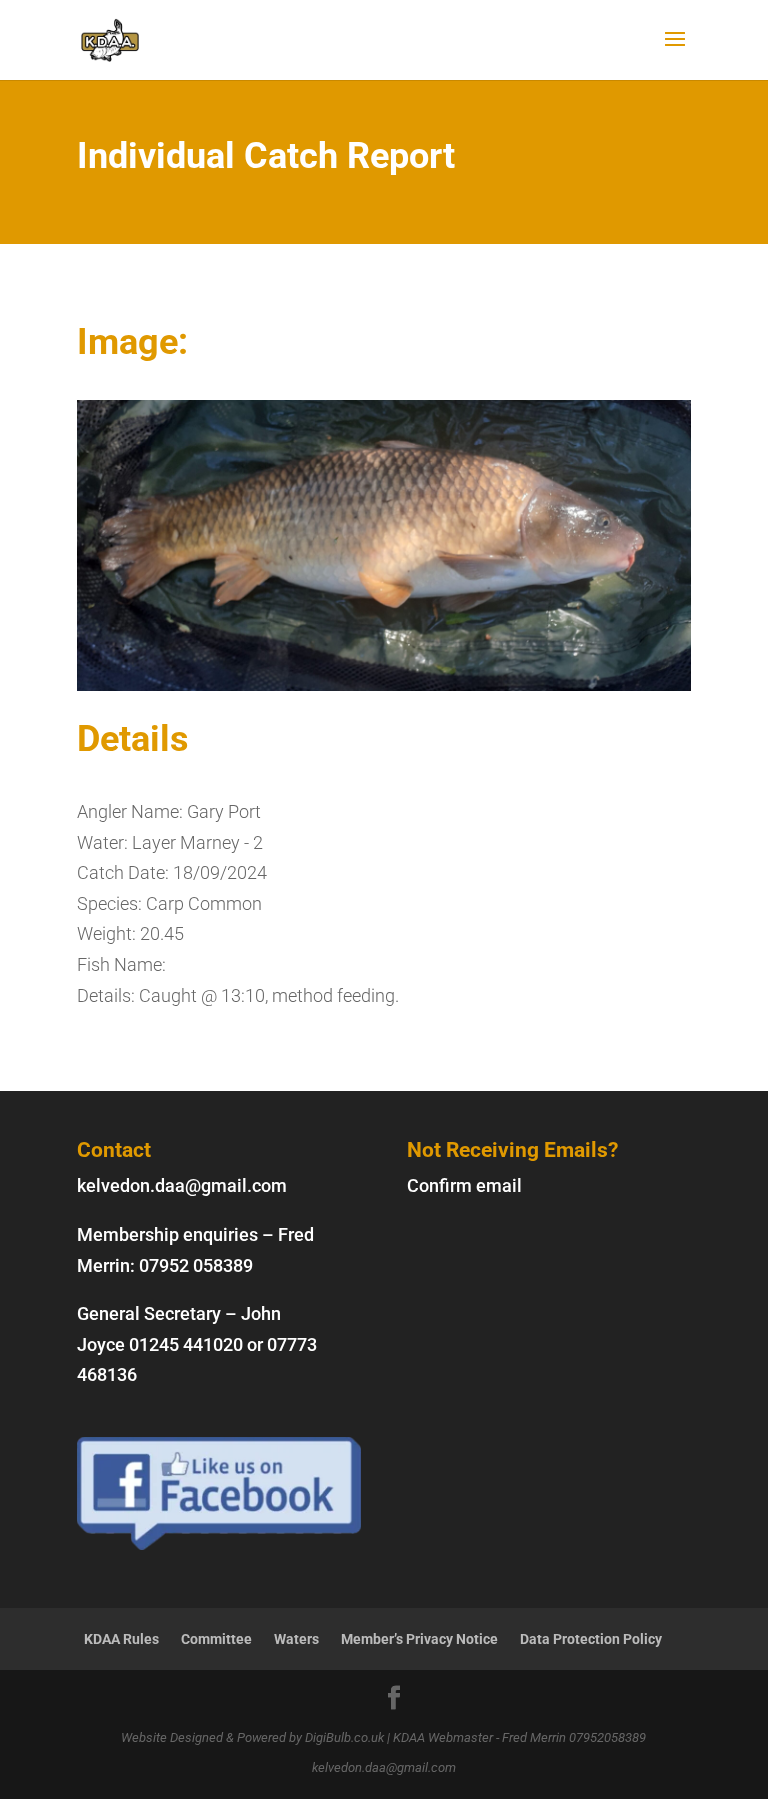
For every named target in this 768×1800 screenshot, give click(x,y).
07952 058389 (196, 1265)
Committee (216, 1639)
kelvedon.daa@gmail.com (182, 1185)
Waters (296, 1639)
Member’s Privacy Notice (419, 1639)
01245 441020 (186, 1344)
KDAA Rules (121, 1639)
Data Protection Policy (591, 1639)
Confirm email (464, 1185)
